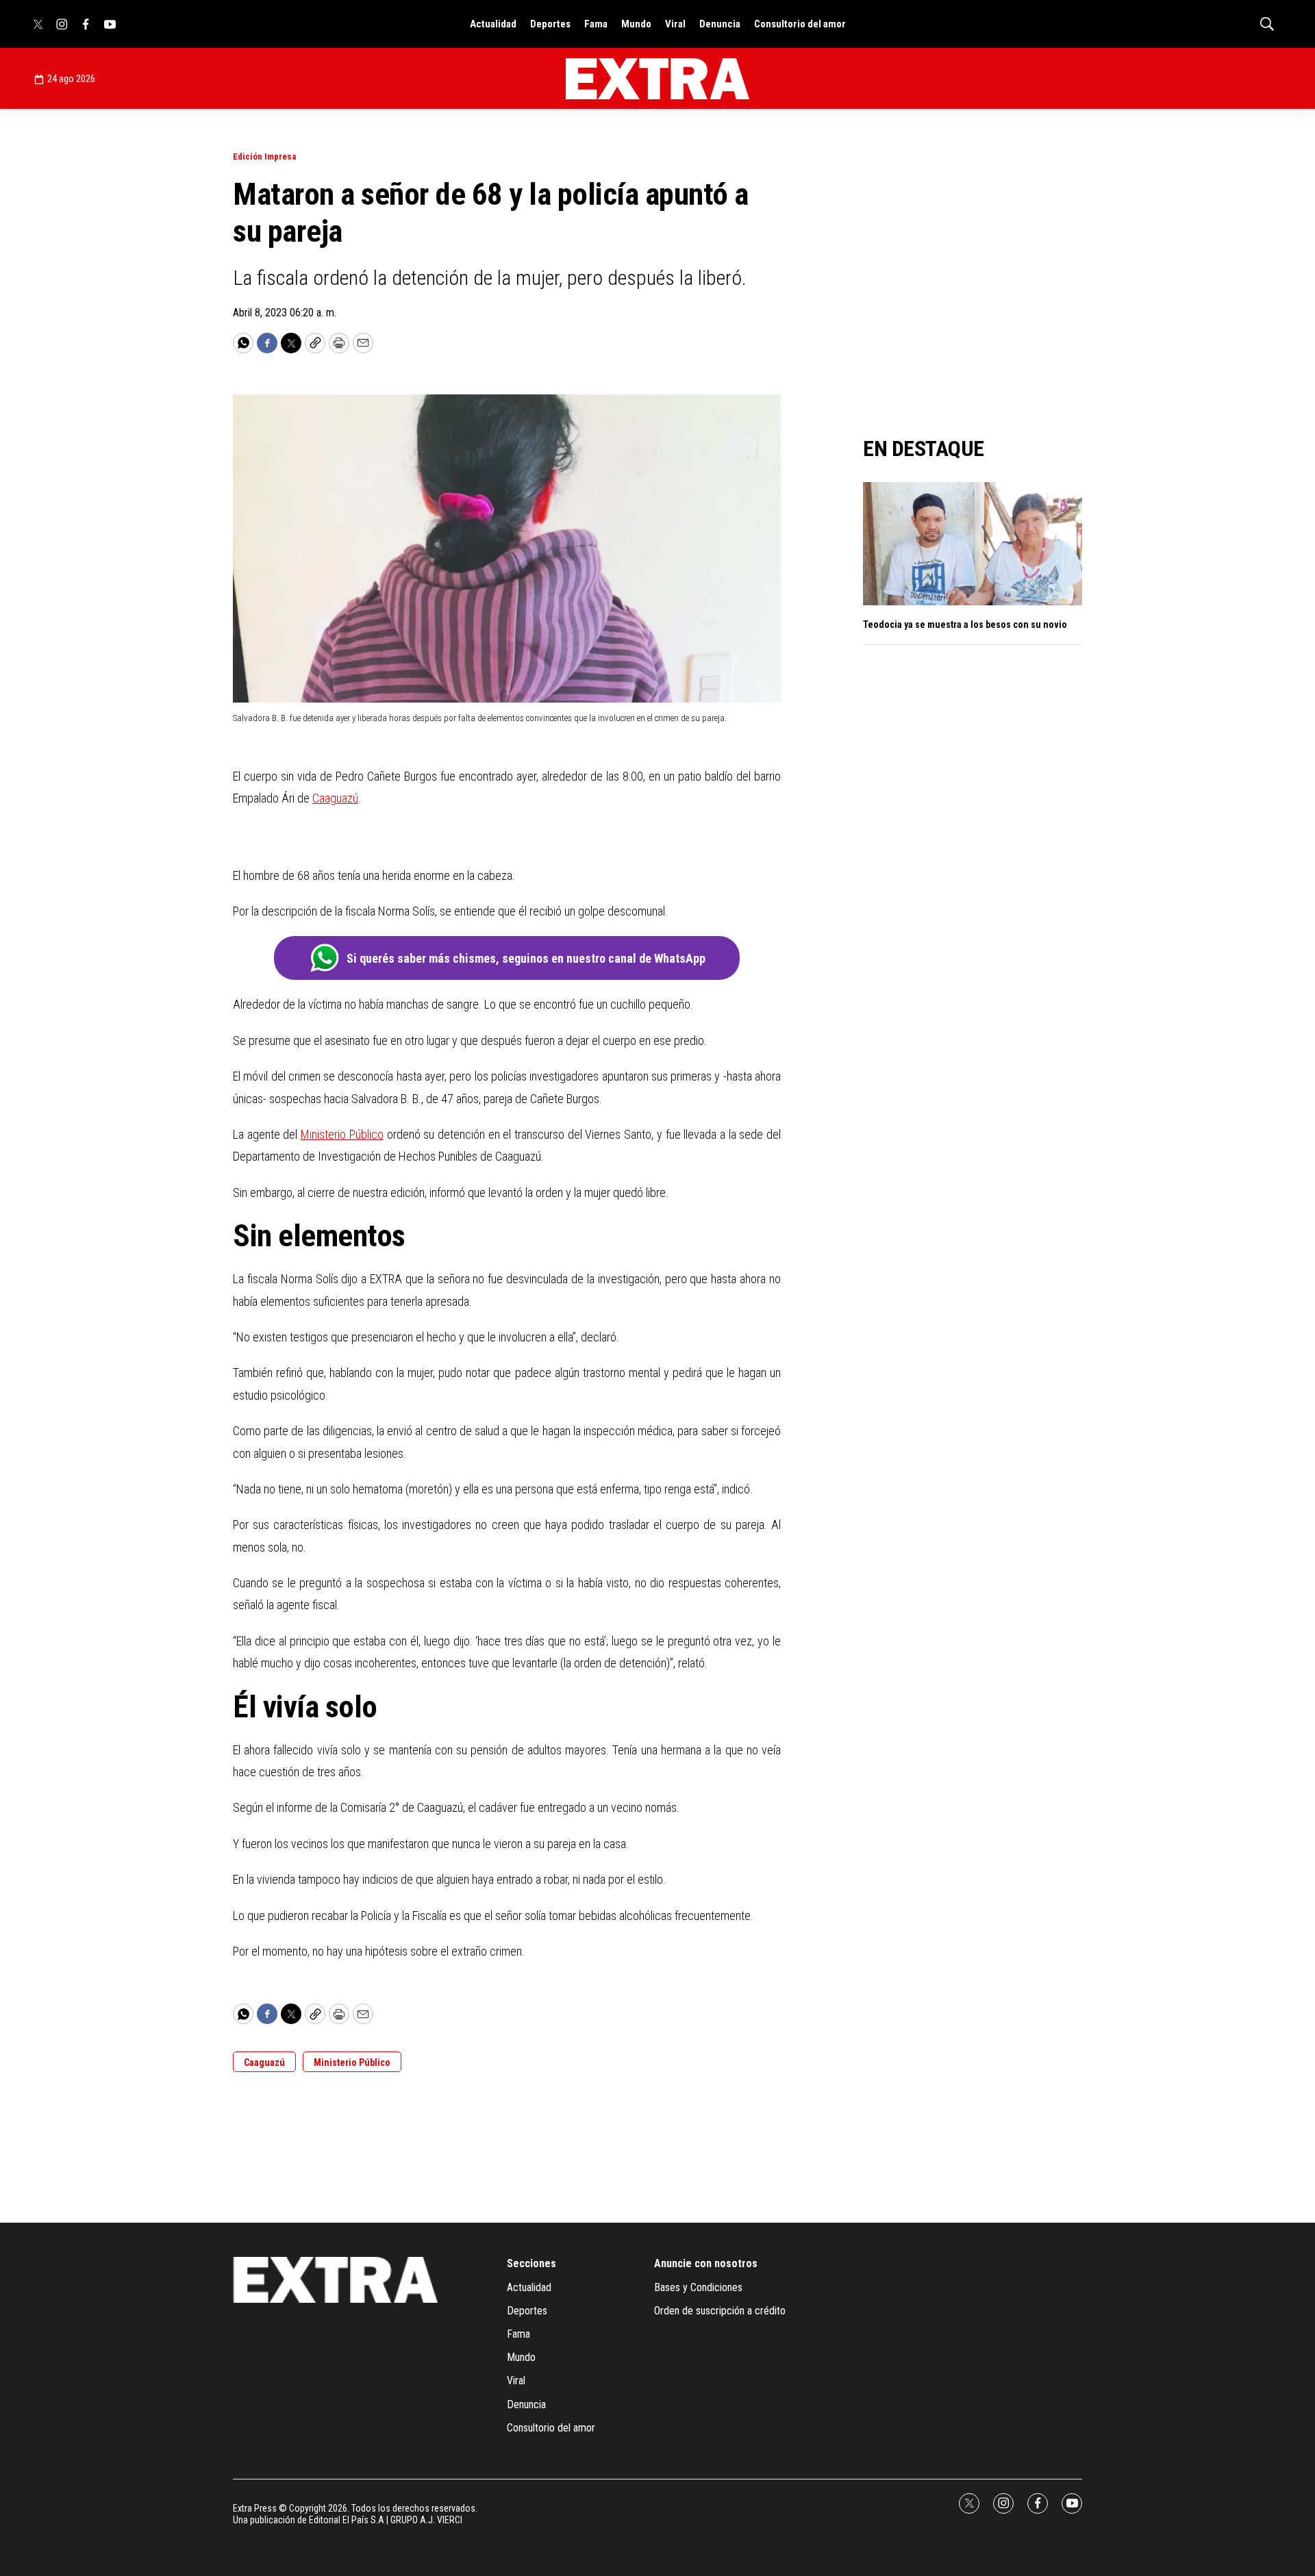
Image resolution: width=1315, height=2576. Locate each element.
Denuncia (720, 24)
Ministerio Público (342, 1134)
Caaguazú (335, 798)
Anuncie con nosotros (706, 2263)
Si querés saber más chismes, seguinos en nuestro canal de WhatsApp (526, 958)
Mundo (636, 24)
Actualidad (493, 24)
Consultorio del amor (800, 24)
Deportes (550, 24)
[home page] (657, 79)
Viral (675, 24)
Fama (596, 24)
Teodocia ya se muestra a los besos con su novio (965, 624)
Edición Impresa (264, 156)
